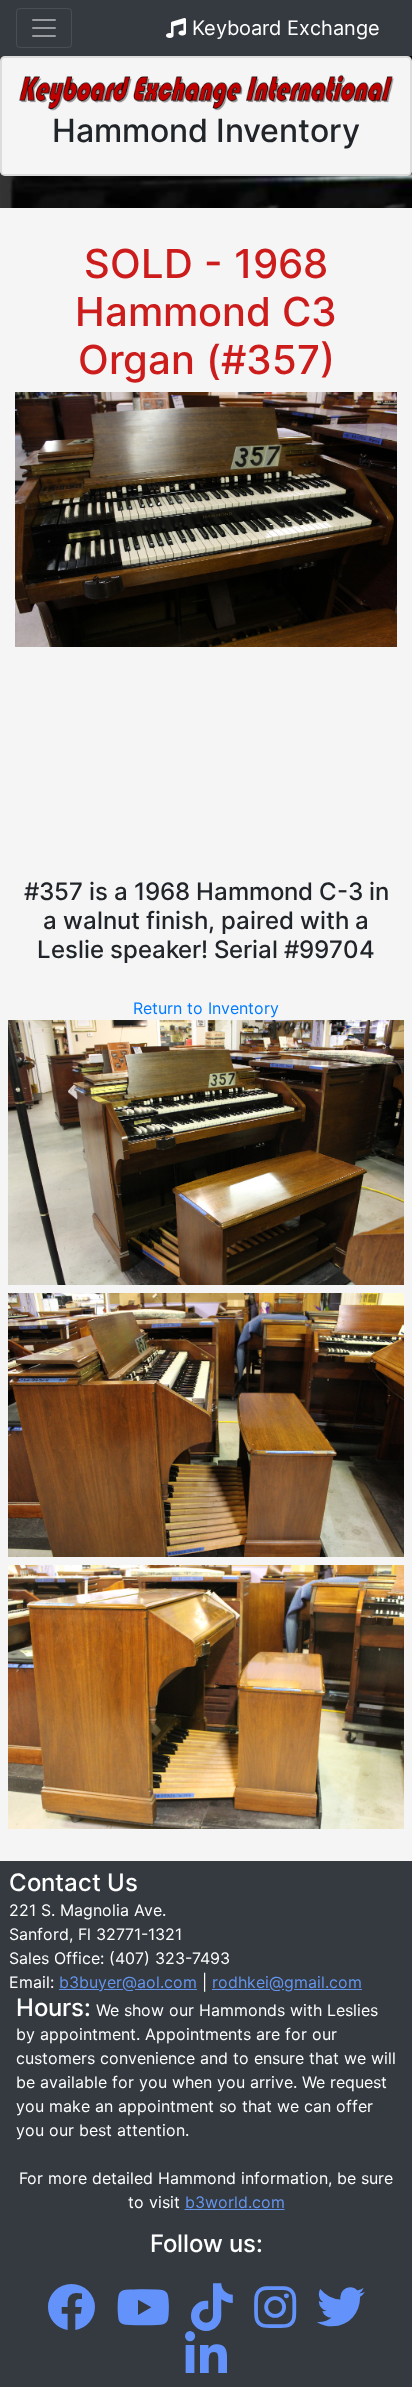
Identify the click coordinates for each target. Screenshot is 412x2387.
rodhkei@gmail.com (287, 1982)
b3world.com (235, 2202)
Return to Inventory (206, 1008)
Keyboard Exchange (283, 28)
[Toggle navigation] (44, 28)
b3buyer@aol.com (128, 1982)
